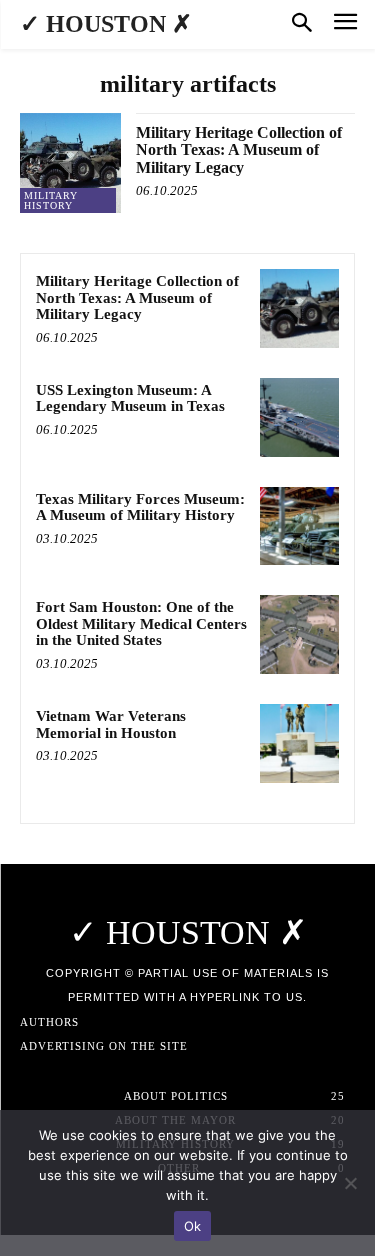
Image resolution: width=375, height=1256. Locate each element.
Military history (51, 200)
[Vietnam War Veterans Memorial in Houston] (299, 743)
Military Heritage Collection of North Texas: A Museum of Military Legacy (239, 150)
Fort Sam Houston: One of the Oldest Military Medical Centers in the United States (141, 623)
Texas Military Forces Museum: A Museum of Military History (140, 507)
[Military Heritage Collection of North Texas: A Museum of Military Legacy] (70, 163)
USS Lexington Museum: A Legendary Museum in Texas (130, 398)
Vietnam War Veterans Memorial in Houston (111, 724)
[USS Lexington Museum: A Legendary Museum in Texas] (299, 417)
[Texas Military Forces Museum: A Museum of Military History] (299, 526)
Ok (193, 1226)
